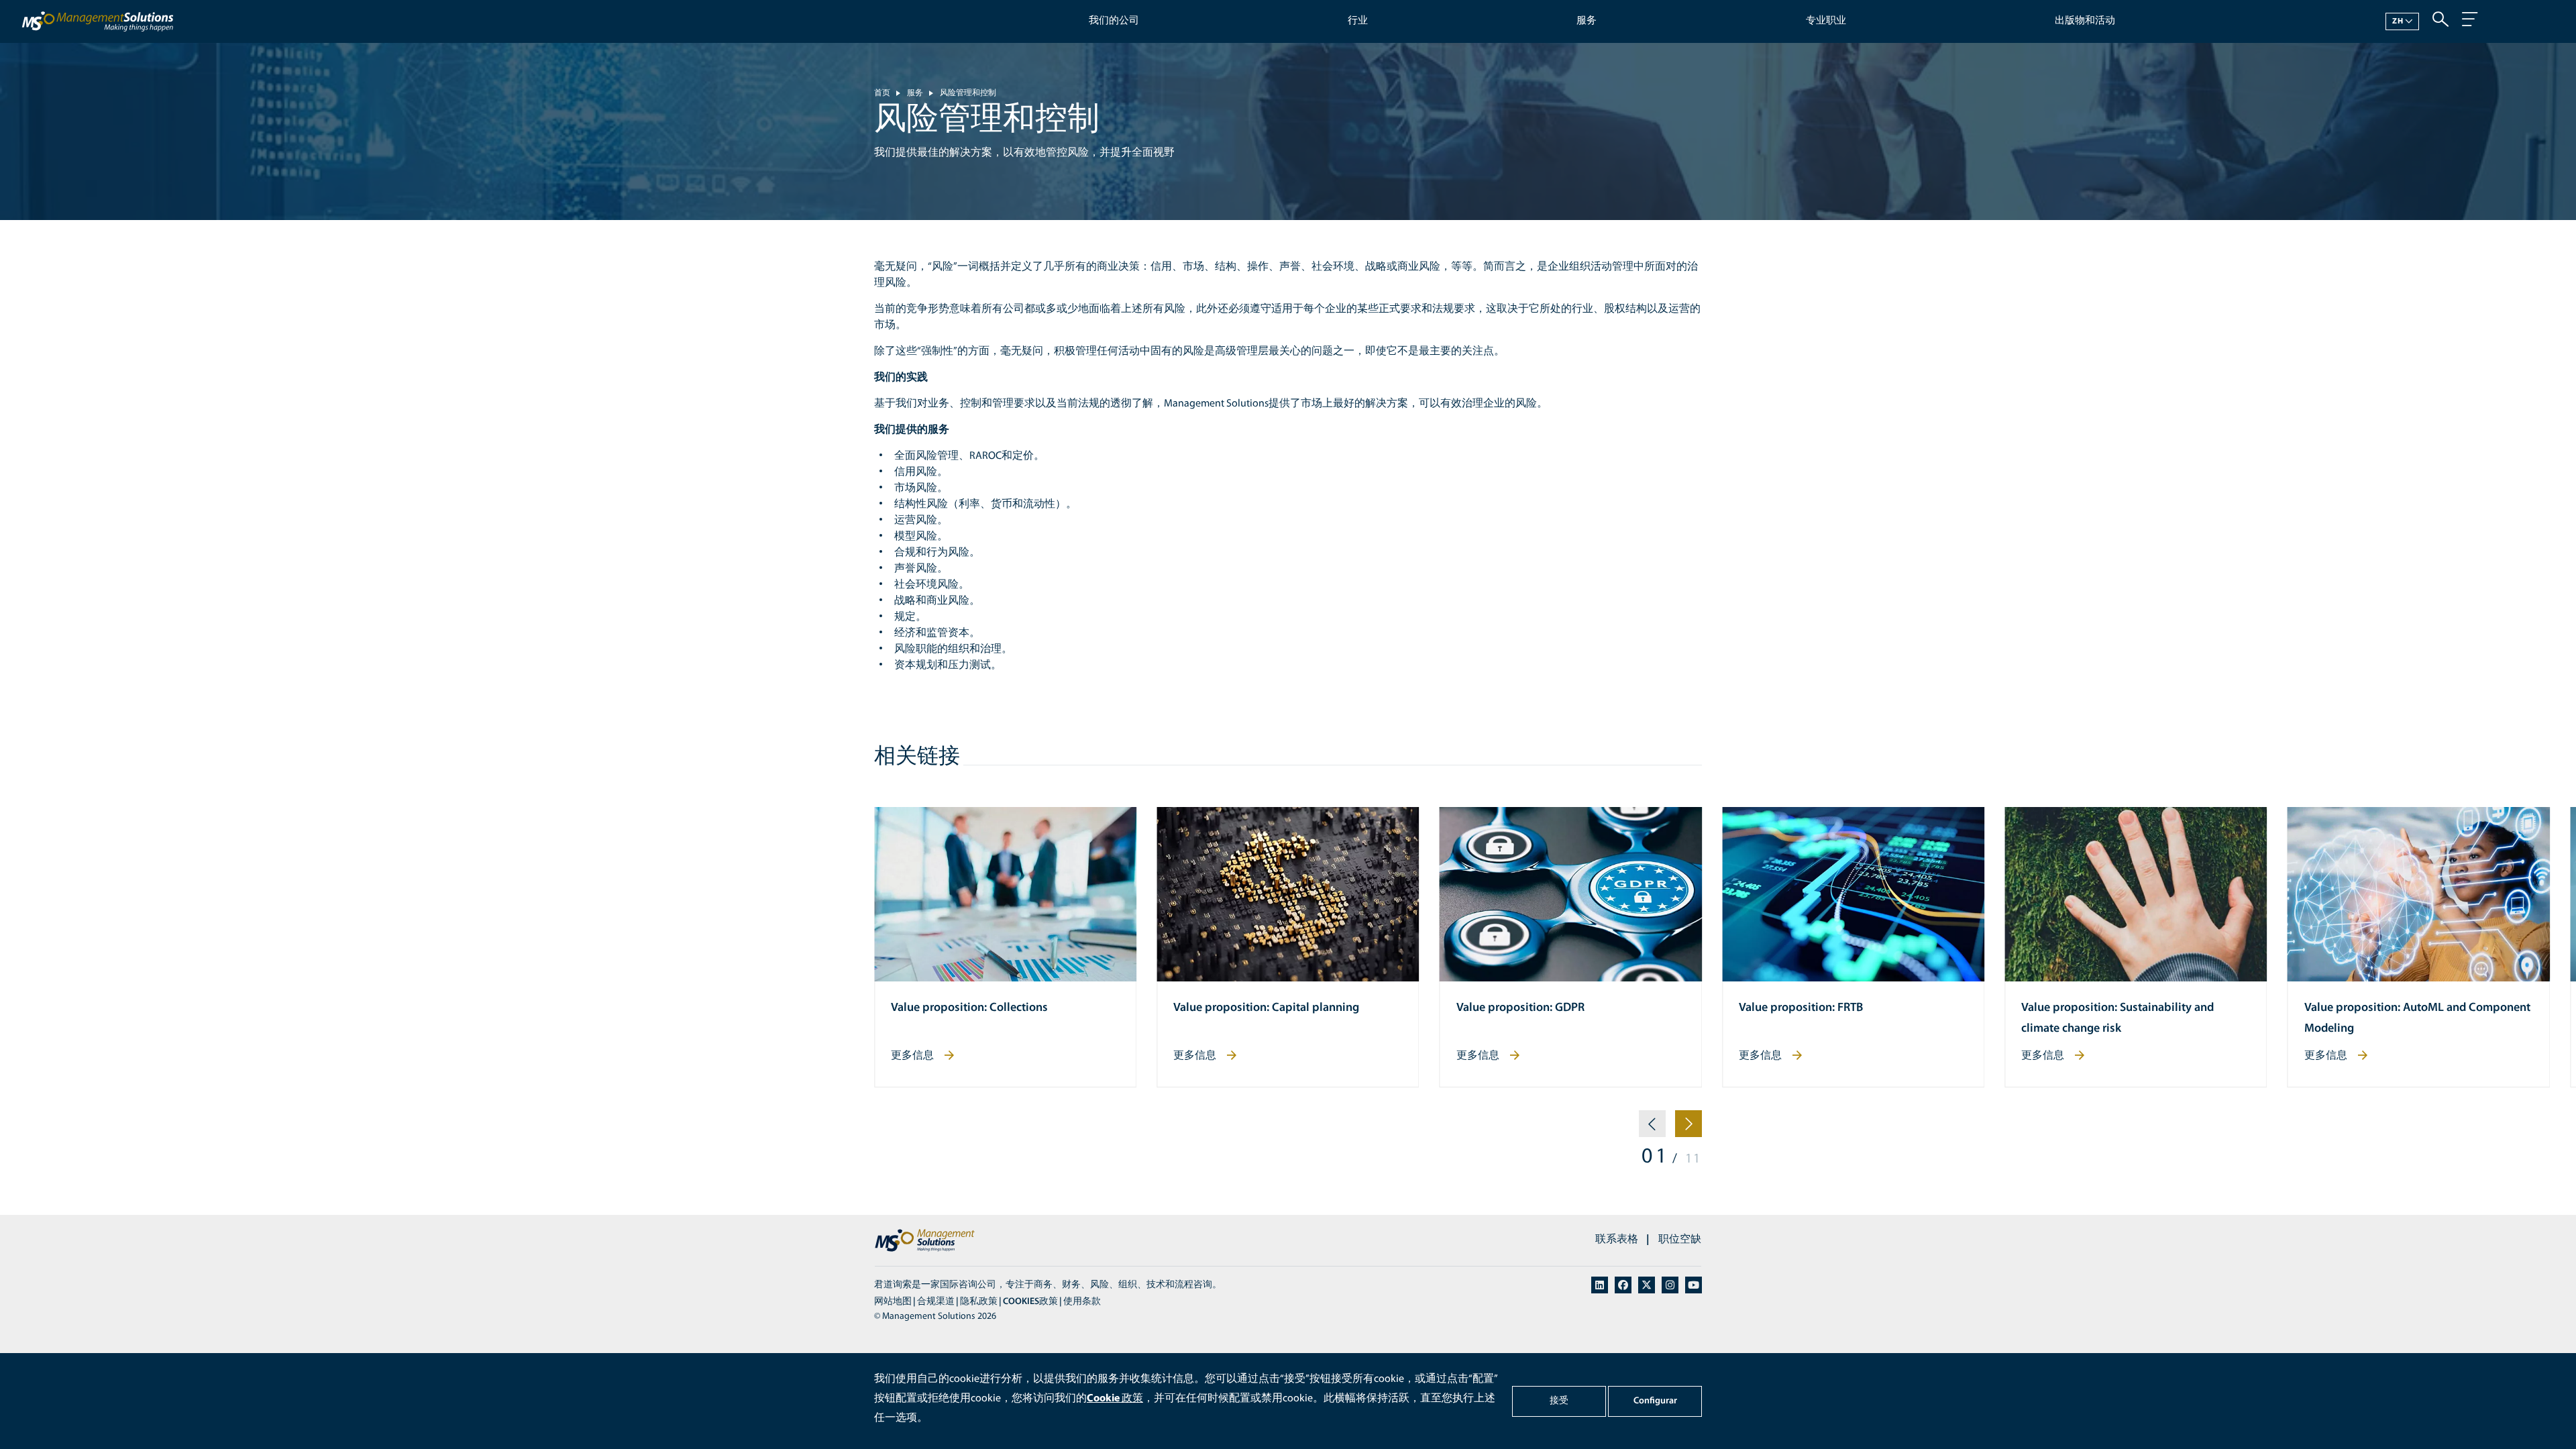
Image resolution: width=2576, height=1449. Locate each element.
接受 (1559, 1401)
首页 (882, 93)
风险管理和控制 (968, 93)
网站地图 (893, 1302)
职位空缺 (1680, 1240)
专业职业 (1826, 21)
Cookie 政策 (1115, 1399)
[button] (1652, 1129)
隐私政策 (979, 1302)
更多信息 (912, 1056)
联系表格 (1617, 1240)
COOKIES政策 (1030, 1302)
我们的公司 (1114, 21)
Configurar (1655, 1401)
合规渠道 (936, 1302)
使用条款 (1082, 1302)
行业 (1358, 21)
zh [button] (2398, 21)
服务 (1587, 21)
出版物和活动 (2085, 21)
